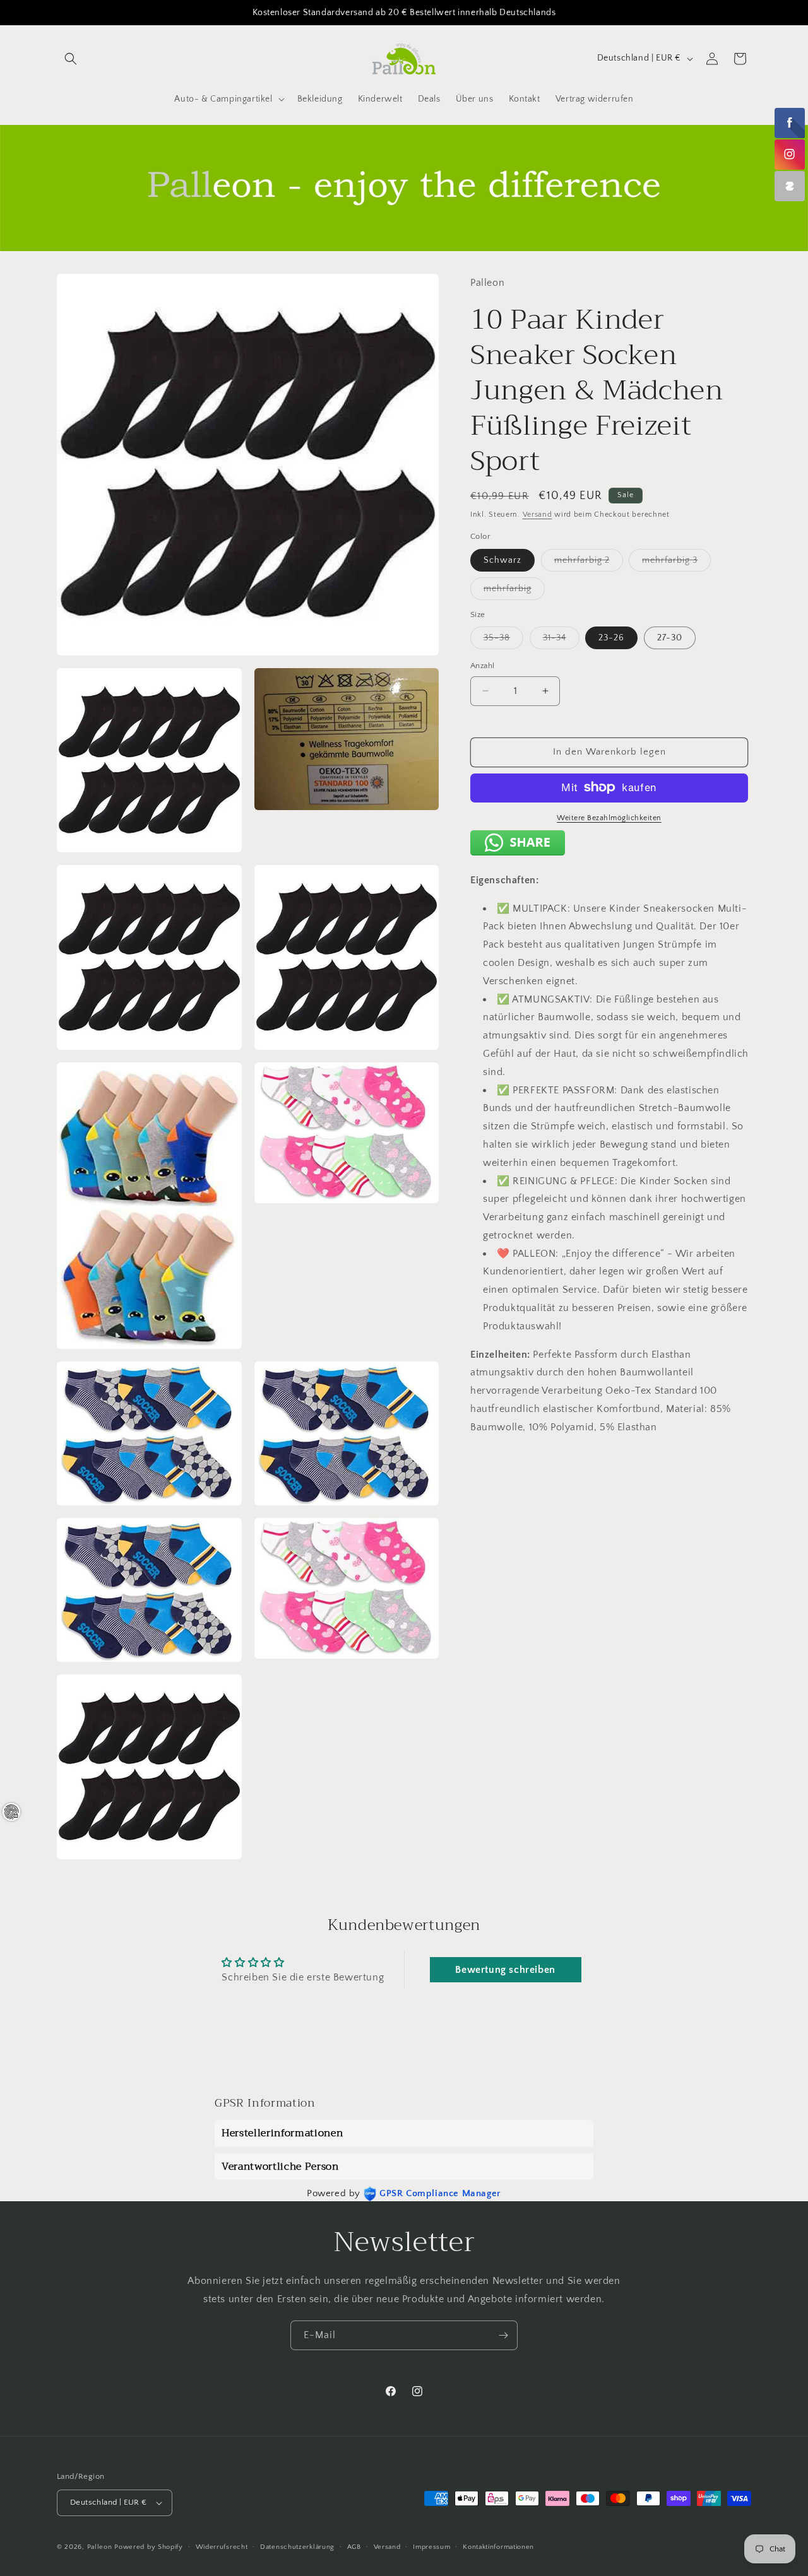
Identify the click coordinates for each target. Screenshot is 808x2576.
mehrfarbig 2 (589, 562)
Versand (538, 514)
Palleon (100, 2547)
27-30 (670, 638)
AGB (354, 2547)
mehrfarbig (514, 591)
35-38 (503, 641)
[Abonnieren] (503, 2335)
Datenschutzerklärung (297, 2547)
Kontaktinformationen (498, 2547)
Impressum (431, 2547)
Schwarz (502, 560)
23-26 (611, 638)
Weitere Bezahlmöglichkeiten (609, 817)
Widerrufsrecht (222, 2547)
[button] (71, 59)
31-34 (561, 641)
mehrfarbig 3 (676, 562)
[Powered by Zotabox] (790, 186)
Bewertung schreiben (505, 1970)
